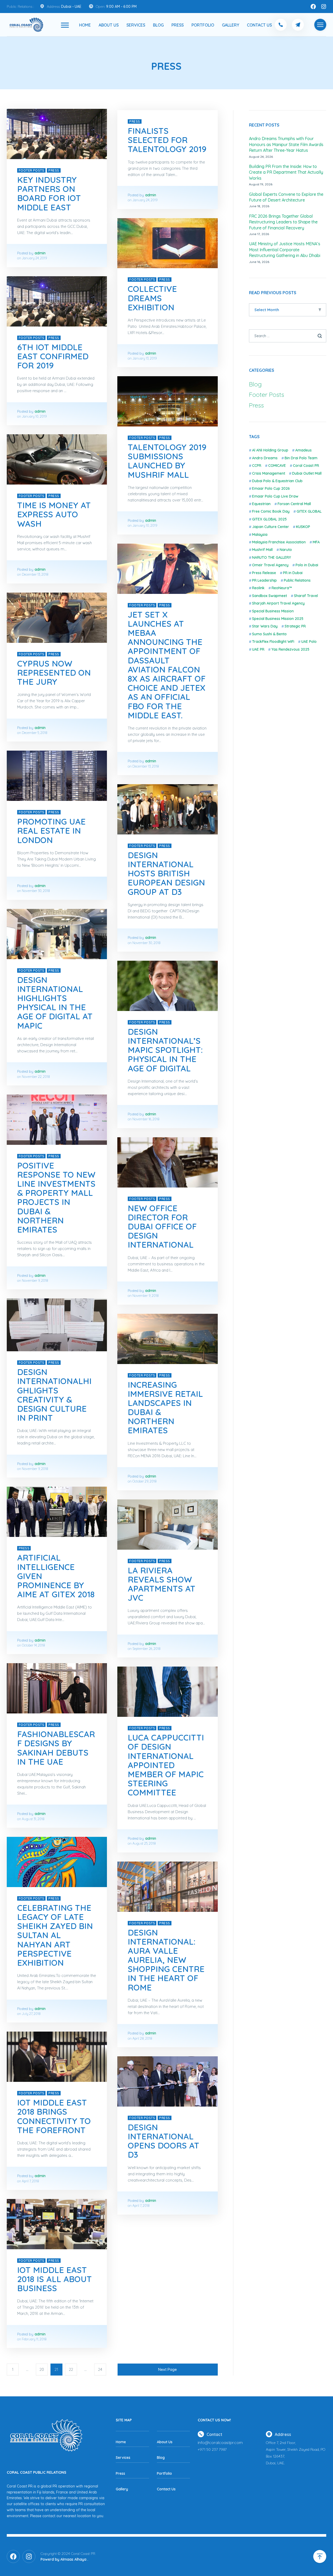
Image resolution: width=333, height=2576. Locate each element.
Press (178, 25)
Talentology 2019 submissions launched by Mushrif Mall (167, 461)
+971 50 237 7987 (212, 2449)
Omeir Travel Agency (270, 565)
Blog (158, 25)
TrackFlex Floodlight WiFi (273, 642)
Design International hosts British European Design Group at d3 (166, 873)
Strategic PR (295, 626)
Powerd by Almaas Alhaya (63, 2559)
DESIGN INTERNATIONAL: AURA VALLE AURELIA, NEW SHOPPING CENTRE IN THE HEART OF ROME (166, 1960)
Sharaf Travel (306, 596)
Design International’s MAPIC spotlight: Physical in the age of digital (165, 1050)
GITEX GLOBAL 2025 (269, 519)
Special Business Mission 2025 (278, 619)
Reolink (258, 588)
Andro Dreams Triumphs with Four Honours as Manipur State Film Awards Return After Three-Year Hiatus (286, 144)
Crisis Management (269, 473)
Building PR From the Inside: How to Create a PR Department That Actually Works (286, 172)
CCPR (257, 466)
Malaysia (260, 535)
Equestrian (261, 504)
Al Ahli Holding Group (270, 450)
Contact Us (259, 25)
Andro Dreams (265, 458)
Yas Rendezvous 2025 (290, 649)
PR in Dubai (293, 573)
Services (136, 25)
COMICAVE (277, 466)
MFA (316, 542)
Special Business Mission (273, 611)
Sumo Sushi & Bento (269, 634)
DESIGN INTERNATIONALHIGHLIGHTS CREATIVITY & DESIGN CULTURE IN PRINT (54, 1395)
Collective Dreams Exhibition (152, 298)
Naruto (286, 550)
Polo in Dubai (307, 565)
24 (100, 2369)
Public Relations (297, 580)
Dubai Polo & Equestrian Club (277, 481)
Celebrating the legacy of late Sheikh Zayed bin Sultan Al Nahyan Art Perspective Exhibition (55, 1935)
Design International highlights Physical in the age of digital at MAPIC (55, 1003)
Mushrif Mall (262, 550)
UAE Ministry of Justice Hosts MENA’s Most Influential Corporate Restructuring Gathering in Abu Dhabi (285, 250)
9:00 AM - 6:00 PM (121, 7)
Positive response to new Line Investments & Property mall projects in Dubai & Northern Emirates (56, 1197)
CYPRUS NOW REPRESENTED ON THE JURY (54, 673)
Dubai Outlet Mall (307, 473)
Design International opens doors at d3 (164, 2141)
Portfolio (203, 25)
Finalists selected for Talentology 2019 (167, 140)
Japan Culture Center (271, 527)
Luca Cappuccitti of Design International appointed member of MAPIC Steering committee (166, 1765)
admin (40, 253)
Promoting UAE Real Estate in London (51, 831)
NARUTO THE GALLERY (271, 557)
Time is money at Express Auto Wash (54, 514)
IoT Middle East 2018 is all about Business (55, 2279)
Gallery (230, 25)
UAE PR (258, 649)
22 (71, 2369)
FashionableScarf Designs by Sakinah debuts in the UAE (56, 1748)
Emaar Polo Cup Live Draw (275, 496)
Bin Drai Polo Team (301, 458)
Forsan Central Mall (294, 504)
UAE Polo (309, 642)
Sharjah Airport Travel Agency (278, 603)
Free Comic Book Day (271, 511)
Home (85, 25)
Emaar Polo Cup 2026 (271, 488)
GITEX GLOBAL (309, 511)
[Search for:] (288, 336)
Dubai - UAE (71, 7)
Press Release (264, 573)
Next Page (168, 2369)
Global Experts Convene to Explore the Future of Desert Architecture (286, 197)
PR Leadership (264, 580)
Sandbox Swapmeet (270, 596)
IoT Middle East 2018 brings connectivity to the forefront (54, 2116)
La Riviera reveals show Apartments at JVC (162, 1584)
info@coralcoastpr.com (220, 2442)
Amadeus (303, 450)
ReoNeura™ (282, 588)
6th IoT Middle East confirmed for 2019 (53, 356)
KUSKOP (303, 527)
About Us (109, 25)
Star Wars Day (265, 626)
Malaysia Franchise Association (279, 542)
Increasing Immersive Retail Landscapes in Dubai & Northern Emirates (165, 1408)
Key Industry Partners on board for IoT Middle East (49, 193)
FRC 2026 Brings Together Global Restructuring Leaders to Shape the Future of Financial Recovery (283, 222)
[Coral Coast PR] (65, 25)
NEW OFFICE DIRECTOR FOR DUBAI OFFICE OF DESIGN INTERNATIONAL (162, 1226)
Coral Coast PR (306, 466)
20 (42, 2369)
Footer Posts (32, 170)
